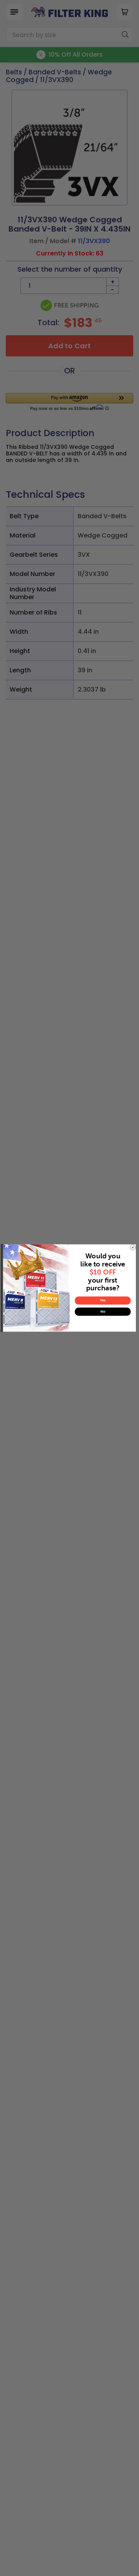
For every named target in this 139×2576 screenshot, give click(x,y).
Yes (103, 1301)
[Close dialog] (133, 1248)
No (103, 1312)
